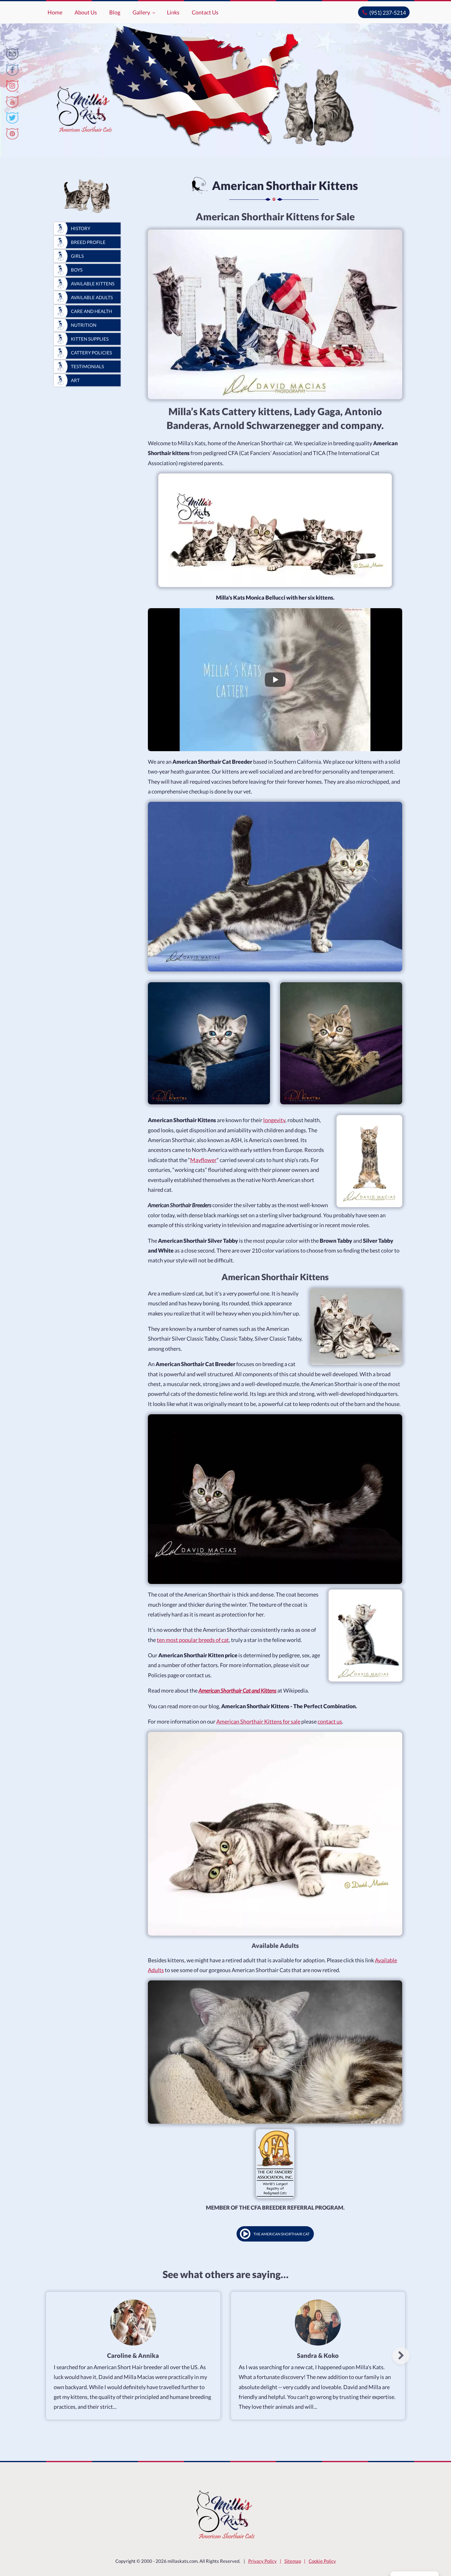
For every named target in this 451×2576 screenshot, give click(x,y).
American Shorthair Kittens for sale (258, 1721)
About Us (86, 12)
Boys (77, 270)
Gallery (141, 12)
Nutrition (84, 325)
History (81, 228)
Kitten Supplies (90, 339)
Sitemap (293, 2561)
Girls (77, 256)
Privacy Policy (262, 2561)
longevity (274, 1120)
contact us (330, 1721)
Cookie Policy (322, 2561)
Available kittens (93, 284)
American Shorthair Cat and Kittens (237, 1690)
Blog (115, 12)
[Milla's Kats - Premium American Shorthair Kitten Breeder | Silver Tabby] (12, 54)
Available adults (92, 297)
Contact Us (205, 12)
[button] (401, 2356)
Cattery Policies (91, 353)
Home (55, 12)
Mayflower (203, 1160)
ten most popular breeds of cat (193, 1640)
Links (173, 12)
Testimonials (87, 366)
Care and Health (91, 311)
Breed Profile (88, 242)
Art (75, 380)
